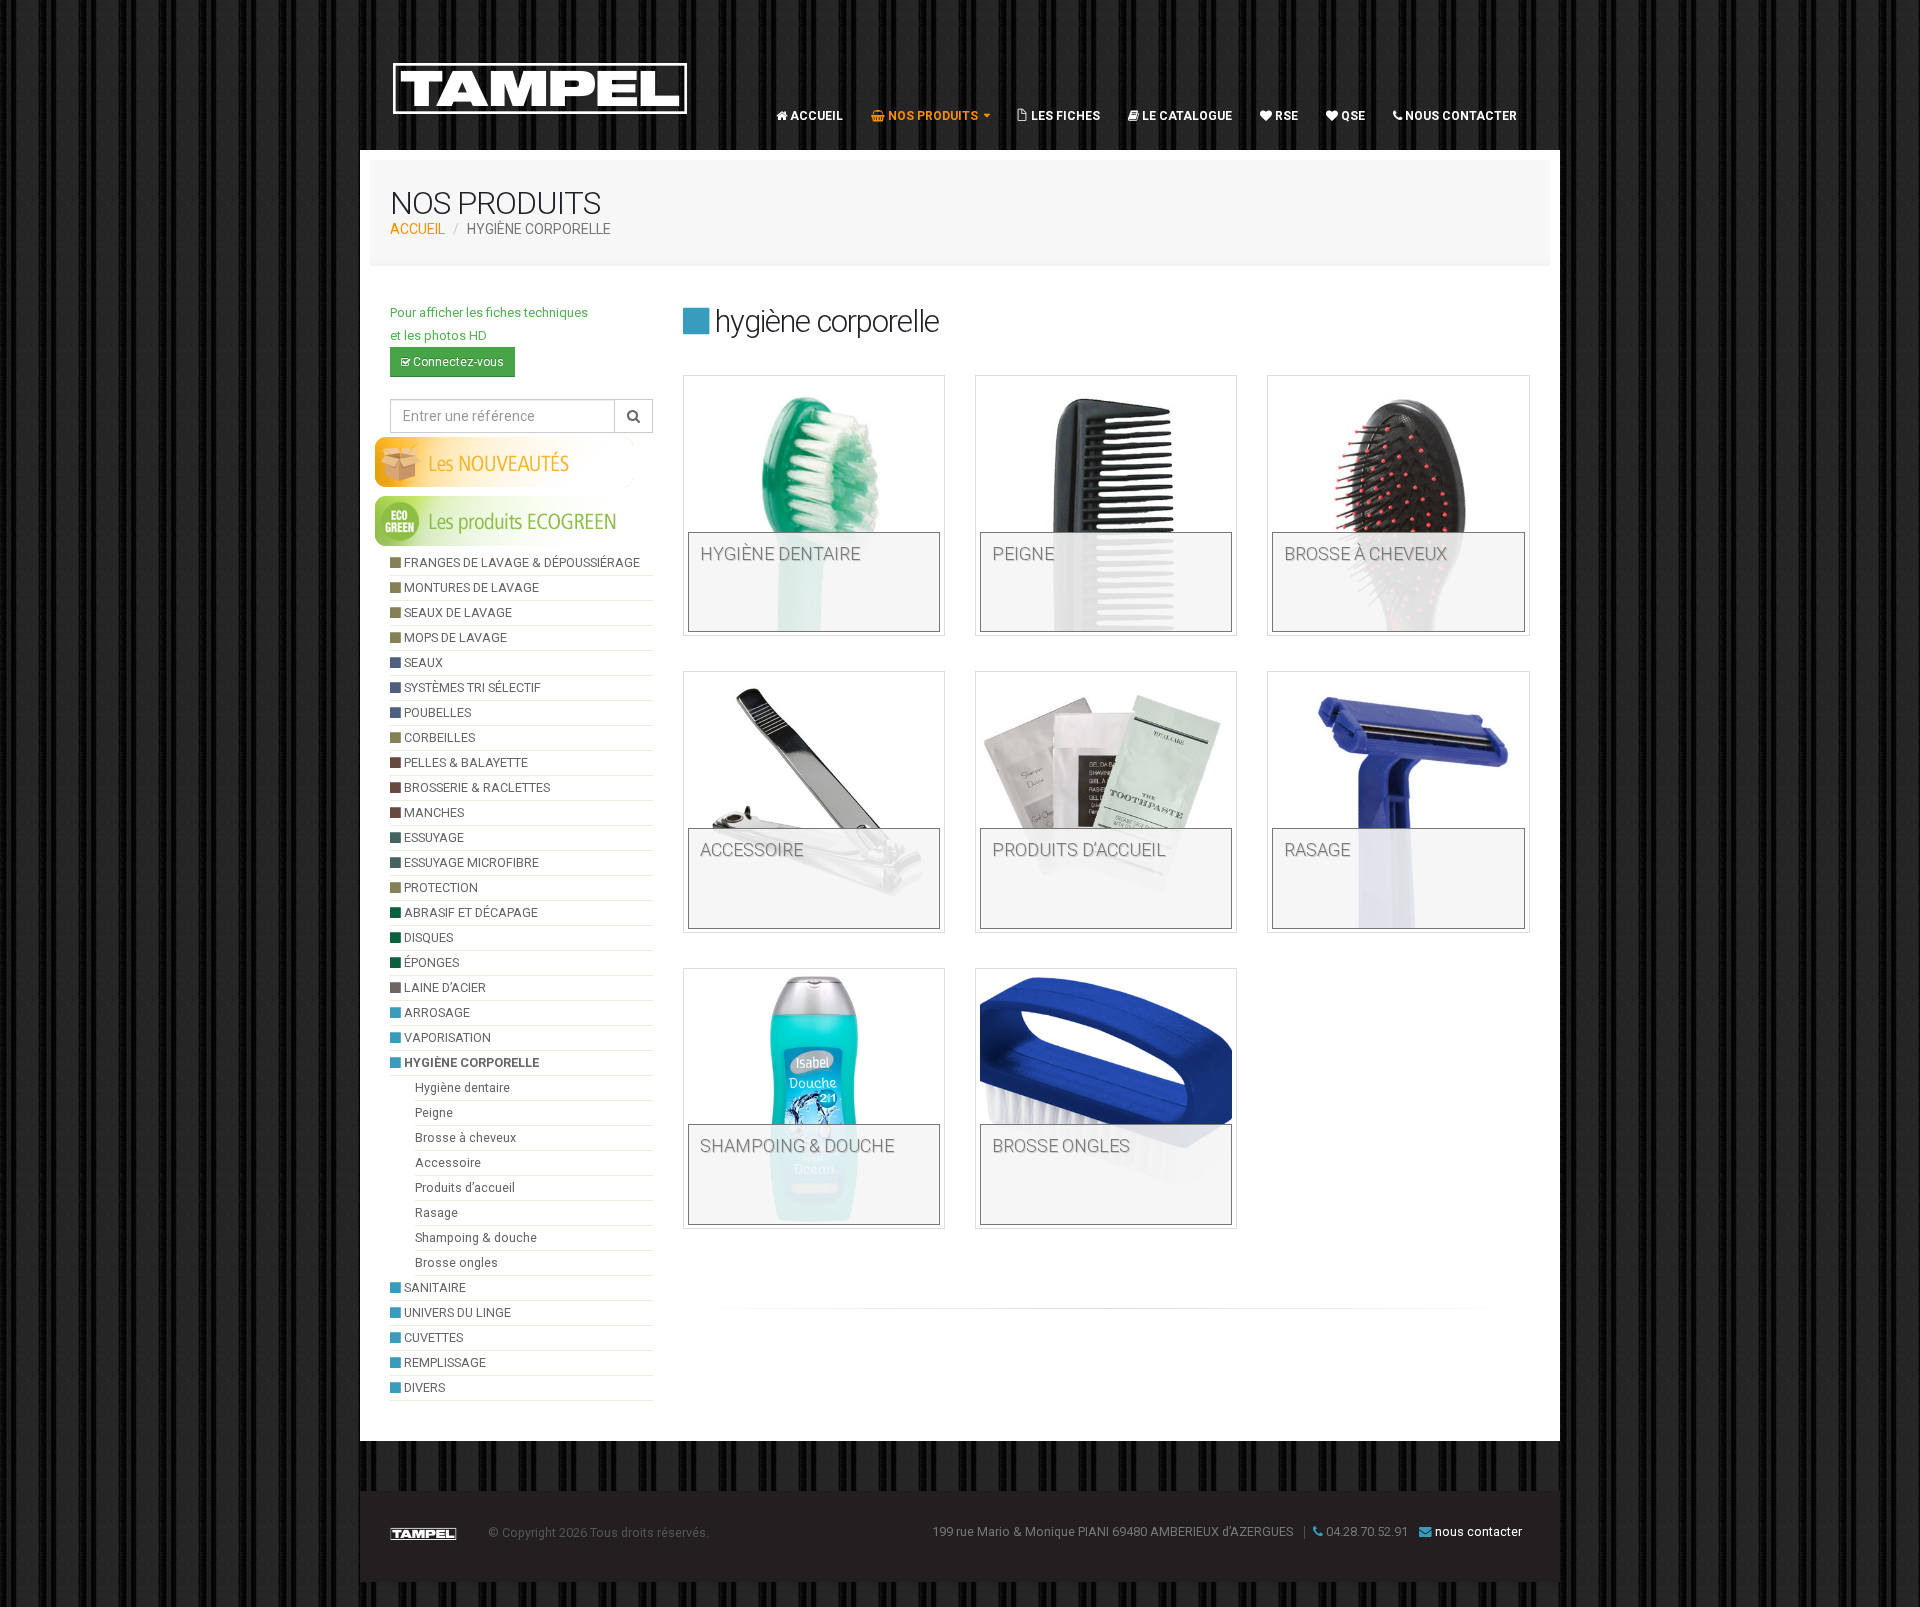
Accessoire (448, 1162)
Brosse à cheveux (465, 1137)
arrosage (435, 1012)
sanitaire (433, 1287)
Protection (439, 887)
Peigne (434, 1112)
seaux (422, 662)
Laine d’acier (443, 987)
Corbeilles (438, 737)
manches (432, 812)
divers (423, 1387)
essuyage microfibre (470, 862)
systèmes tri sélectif (471, 687)
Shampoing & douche (476, 1237)
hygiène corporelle (470, 1062)
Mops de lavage (454, 637)
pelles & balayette (464, 762)
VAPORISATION (446, 1037)
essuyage (432, 837)
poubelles (436, 712)
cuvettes (432, 1337)
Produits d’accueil (465, 1187)
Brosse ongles (456, 1262)
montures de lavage (470, 587)
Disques (427, 937)
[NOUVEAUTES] (505, 461)
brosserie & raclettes (475, 787)
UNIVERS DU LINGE (456, 1312)
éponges (430, 962)
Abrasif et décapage (469, 912)
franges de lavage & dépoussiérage (520, 562)
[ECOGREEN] (505, 520)
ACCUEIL (417, 229)
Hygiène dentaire (462, 1087)
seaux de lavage (456, 612)
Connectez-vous (457, 362)
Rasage (436, 1212)
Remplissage (443, 1362)
